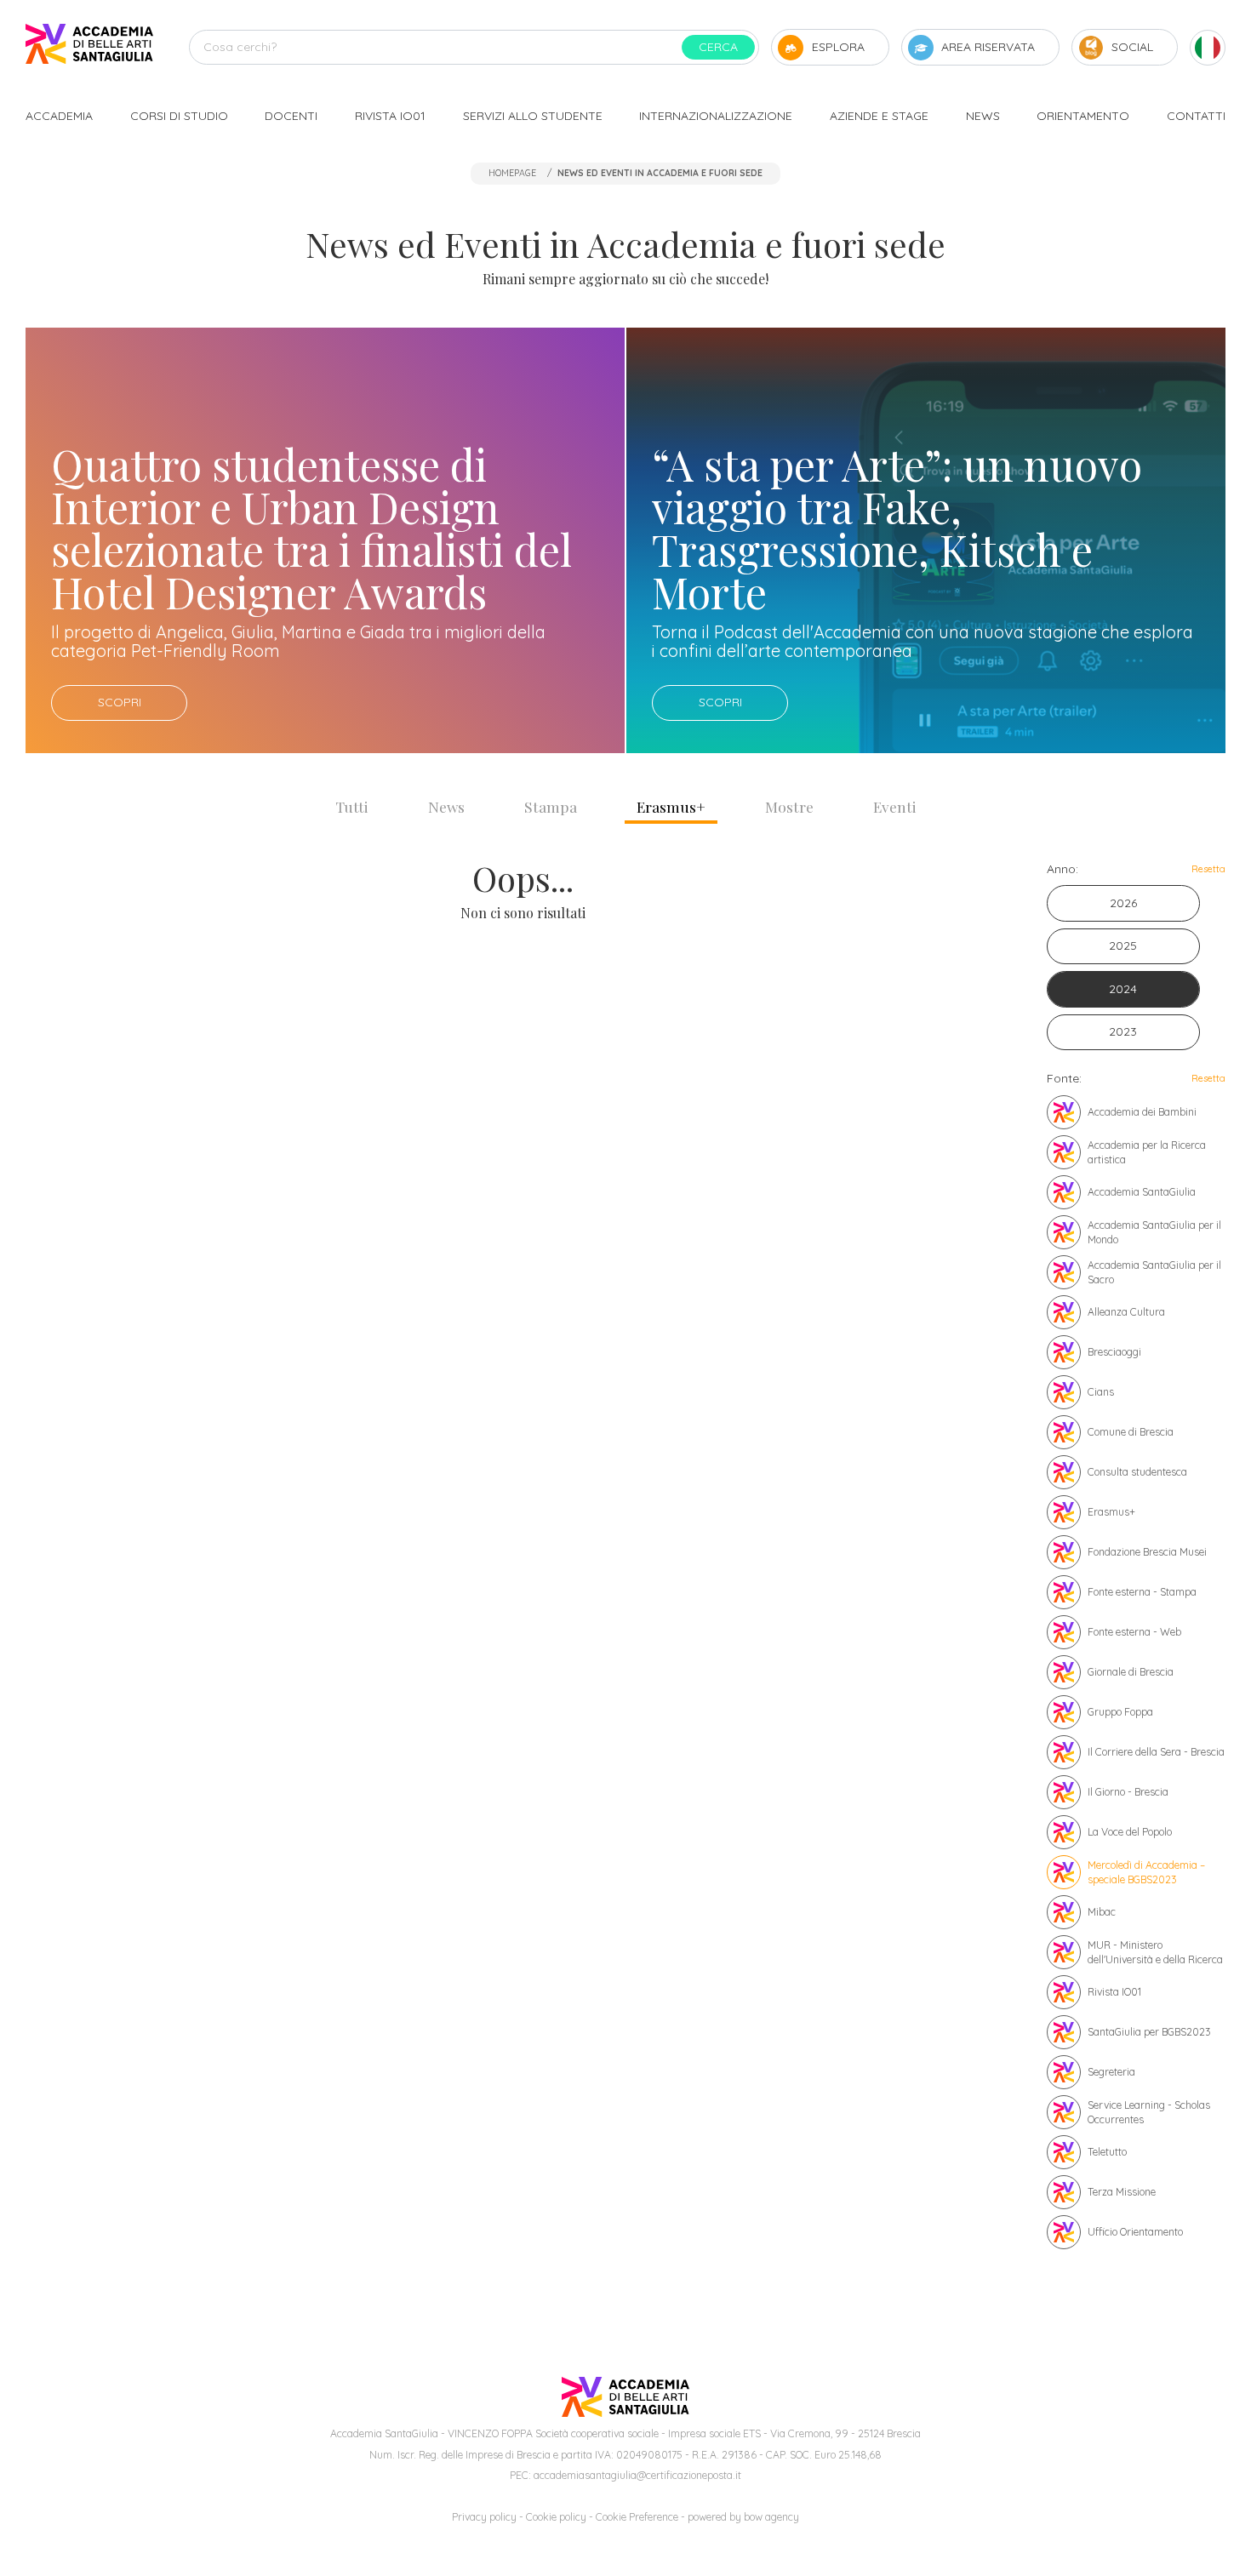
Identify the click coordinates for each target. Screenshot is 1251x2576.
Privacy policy (484, 2517)
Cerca (718, 47)
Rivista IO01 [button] (390, 116)
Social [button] (1132, 47)
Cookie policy (556, 2517)
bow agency (771, 2517)
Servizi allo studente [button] (533, 116)
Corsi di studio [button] (179, 116)
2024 (1123, 989)
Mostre (789, 806)
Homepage (512, 173)
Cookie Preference (637, 2517)
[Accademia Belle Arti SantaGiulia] (89, 47)
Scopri (120, 702)
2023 (1123, 1031)
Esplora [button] (838, 47)
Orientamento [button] (1083, 116)
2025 (1123, 945)
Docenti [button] (291, 116)
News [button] (983, 116)
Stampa (551, 806)
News (446, 806)
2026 (1123, 903)
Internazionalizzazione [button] (716, 116)
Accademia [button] (59, 116)
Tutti (352, 806)
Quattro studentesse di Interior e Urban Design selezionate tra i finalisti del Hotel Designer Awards (311, 528)
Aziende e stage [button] (879, 116)
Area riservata (988, 47)
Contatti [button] (1196, 116)
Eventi (895, 806)
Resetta (1208, 869)
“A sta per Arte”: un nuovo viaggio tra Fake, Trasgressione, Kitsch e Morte (897, 528)
